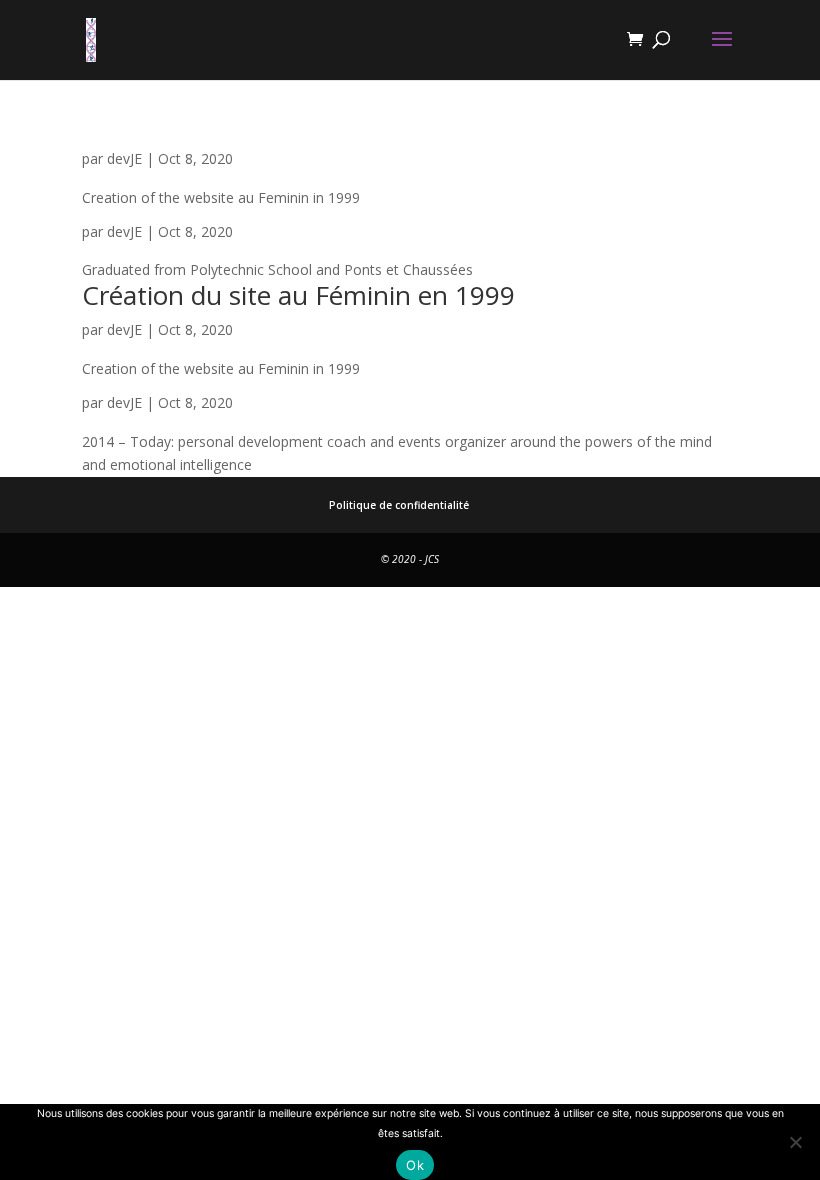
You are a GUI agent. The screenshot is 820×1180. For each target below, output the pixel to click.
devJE (124, 158)
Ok (415, 1165)
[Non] (795, 1142)
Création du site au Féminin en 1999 (298, 295)
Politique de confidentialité (399, 505)
